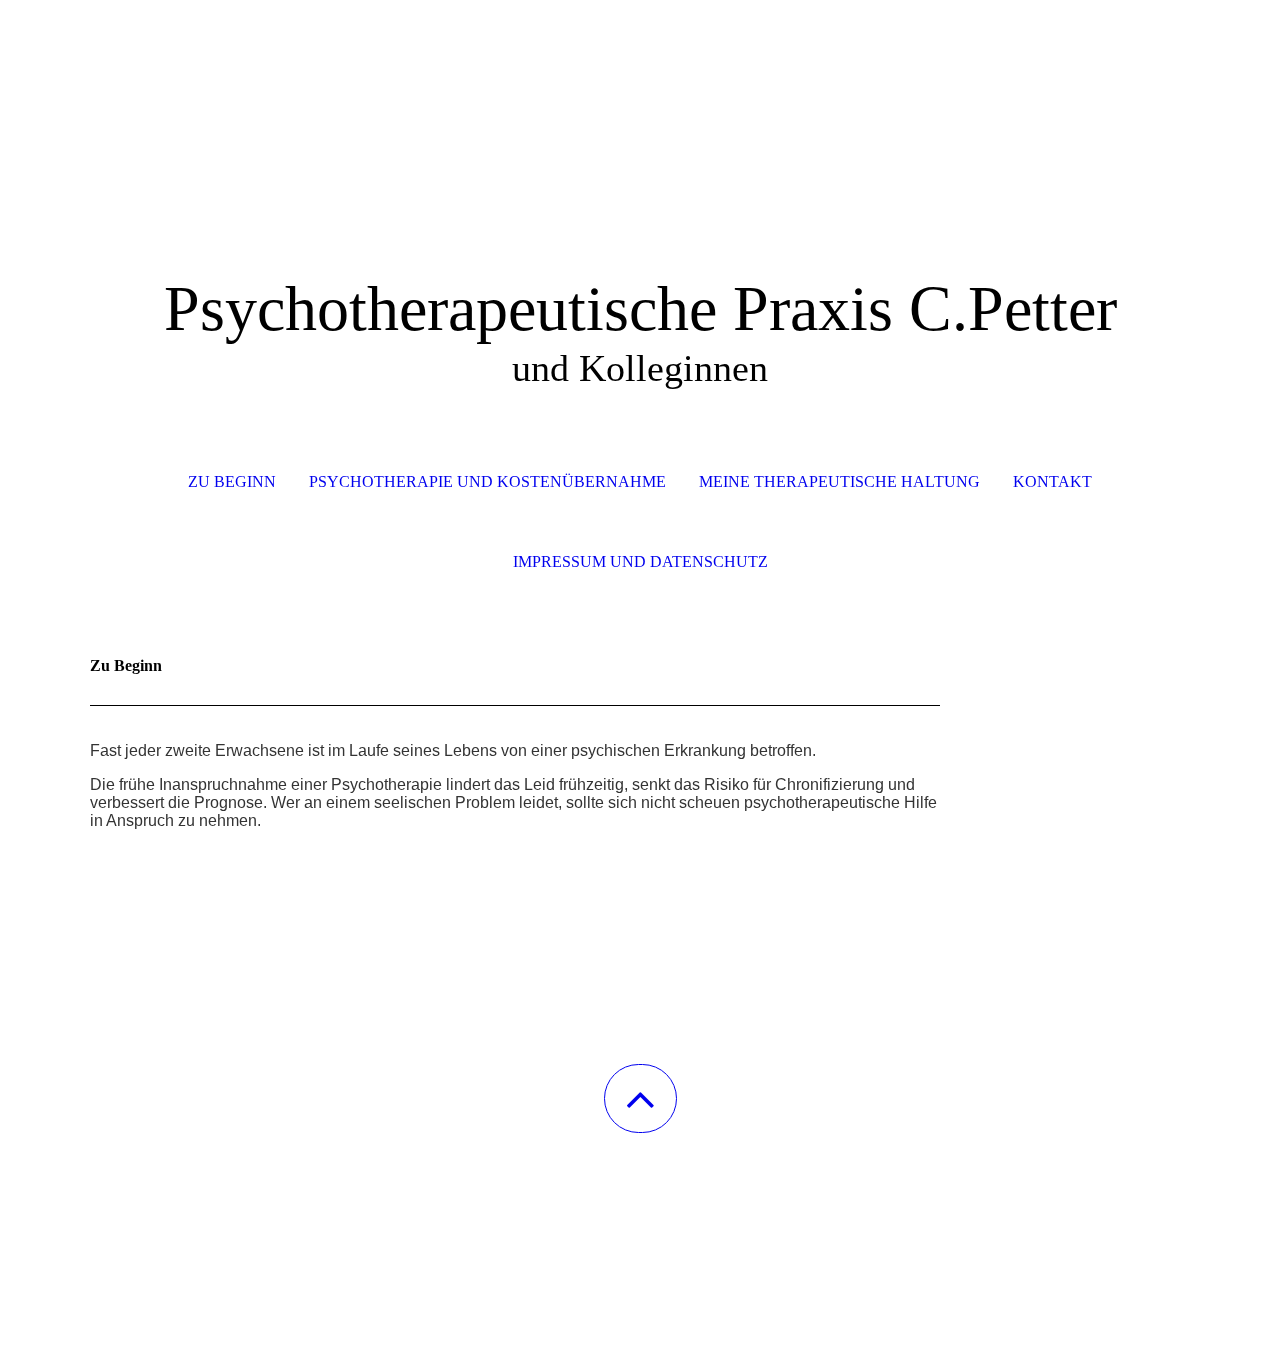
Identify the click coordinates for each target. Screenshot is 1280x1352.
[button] (640, 1098)
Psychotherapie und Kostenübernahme (487, 481)
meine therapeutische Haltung (839, 481)
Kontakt (1052, 481)
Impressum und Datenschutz (640, 561)
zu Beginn (232, 481)
